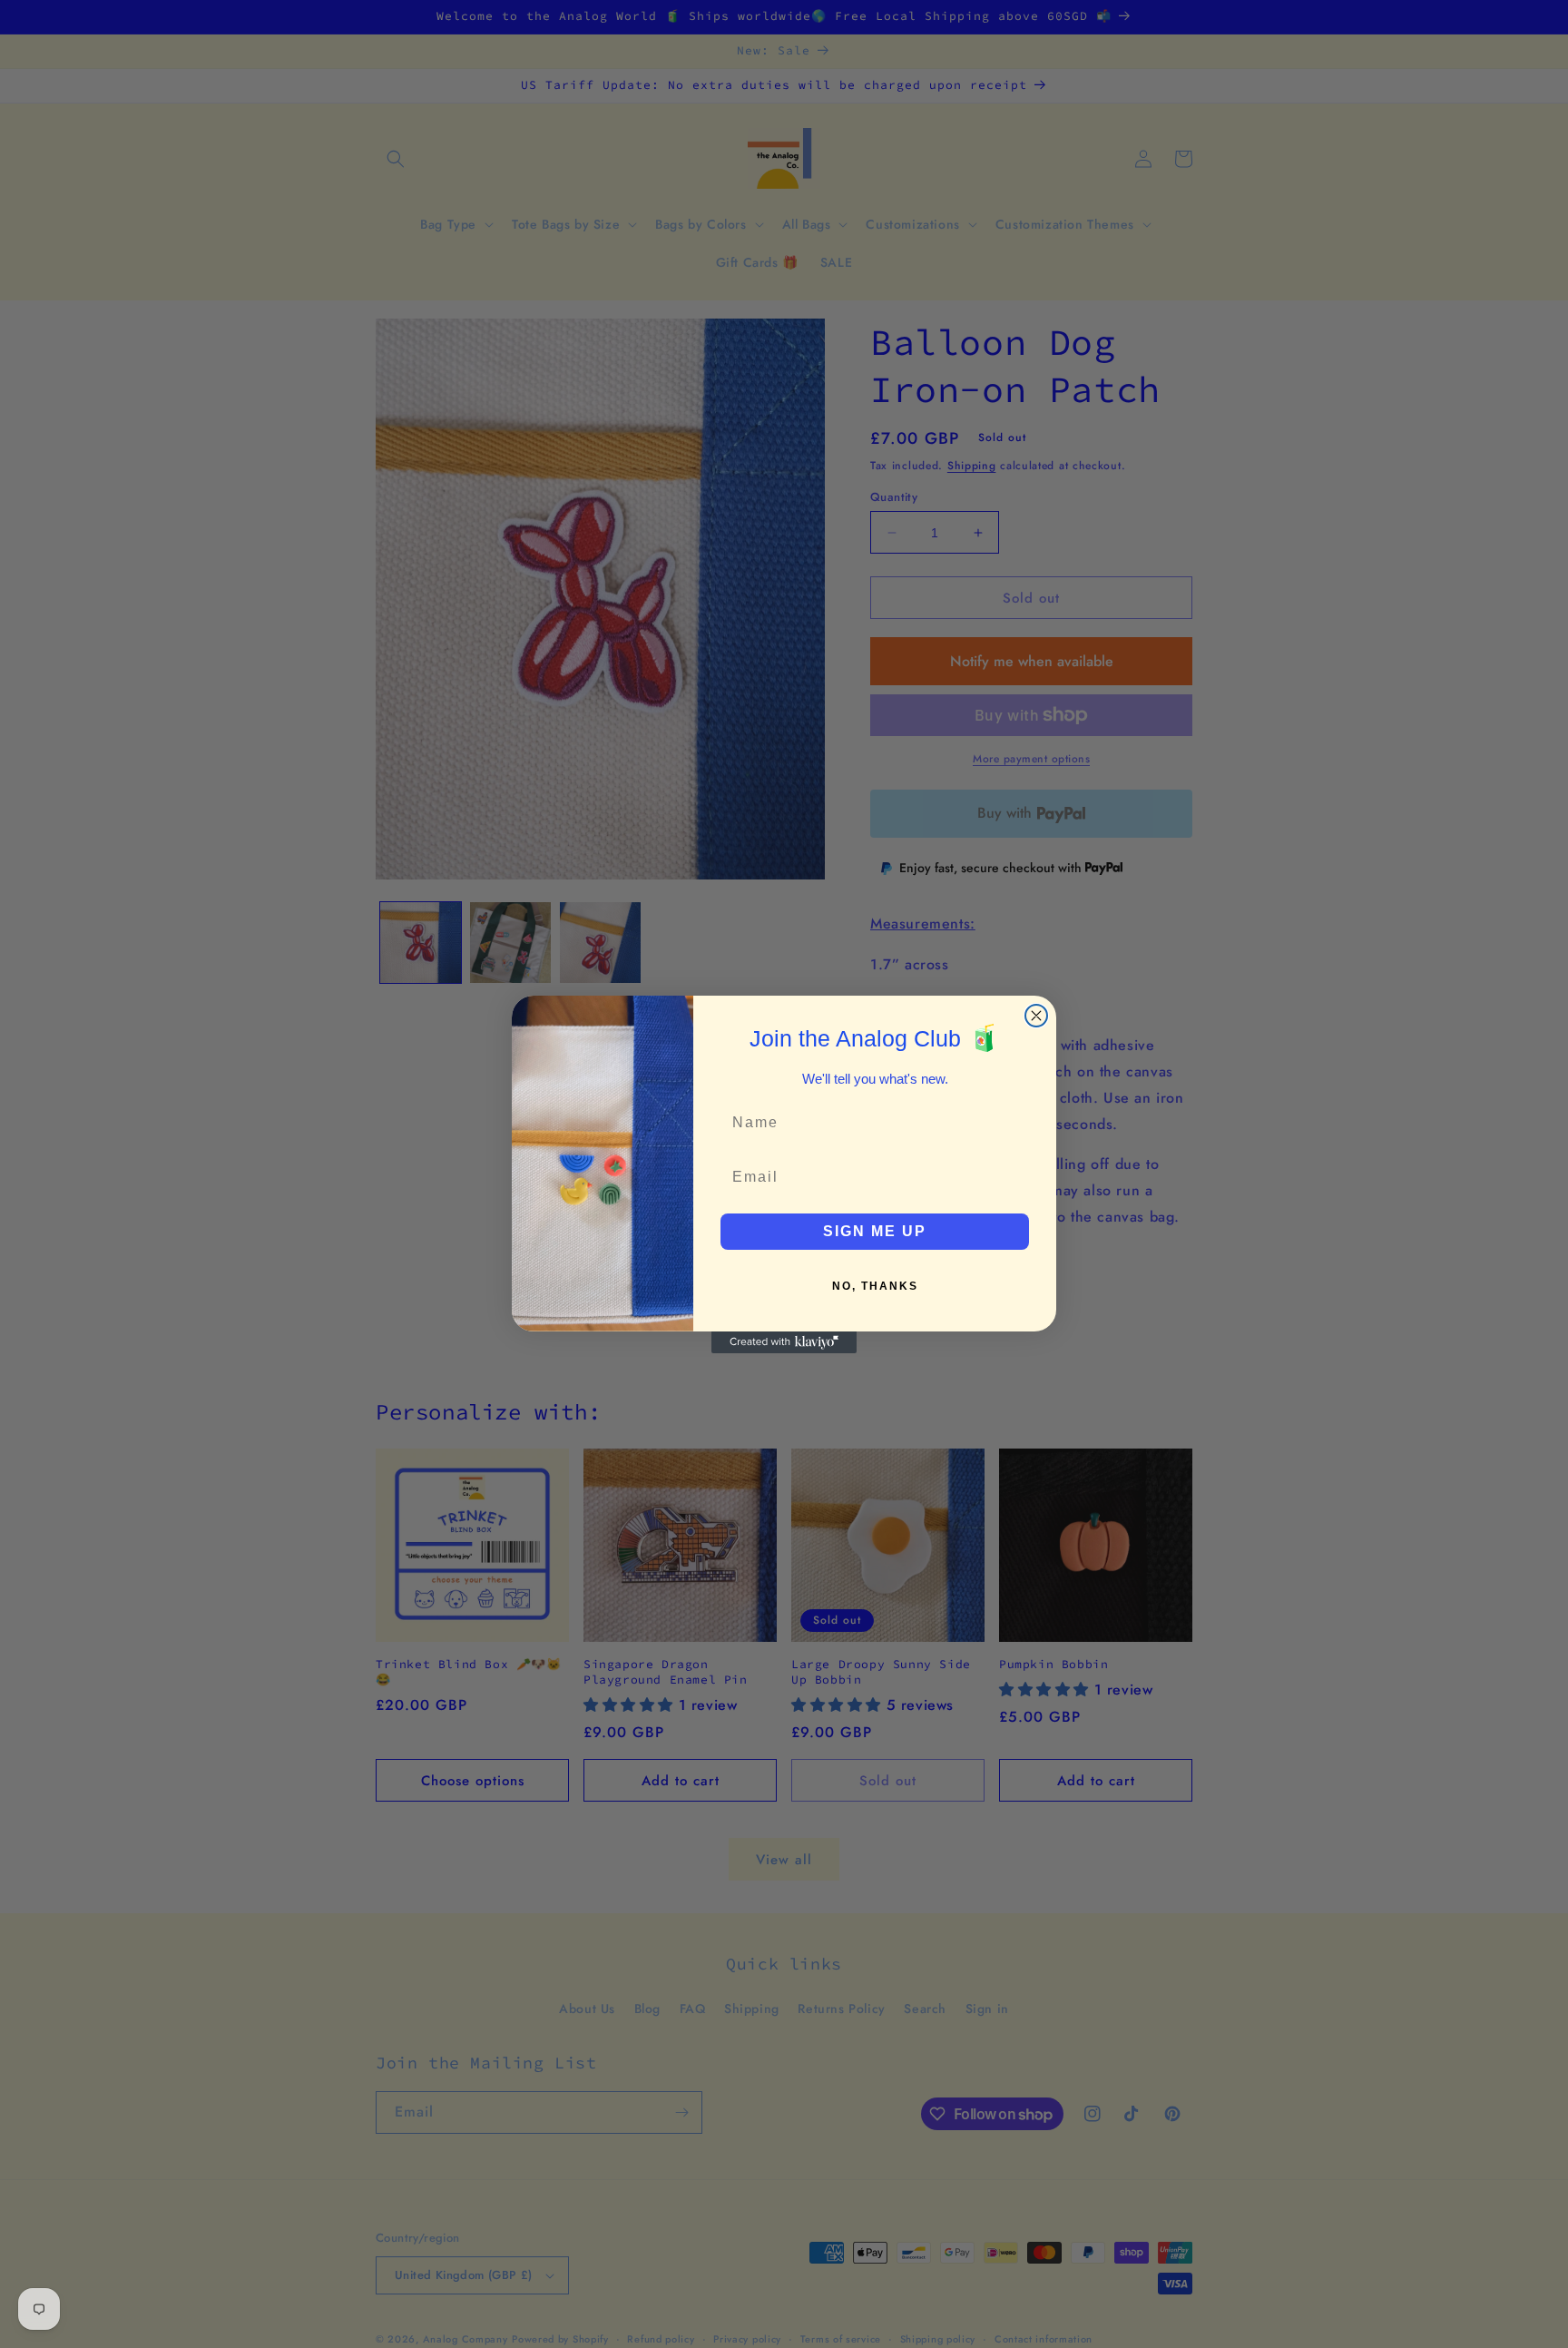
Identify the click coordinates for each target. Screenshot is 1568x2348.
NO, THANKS (875, 1286)
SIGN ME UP (875, 1231)
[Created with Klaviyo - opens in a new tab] (784, 1342)
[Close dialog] (1036, 1016)
